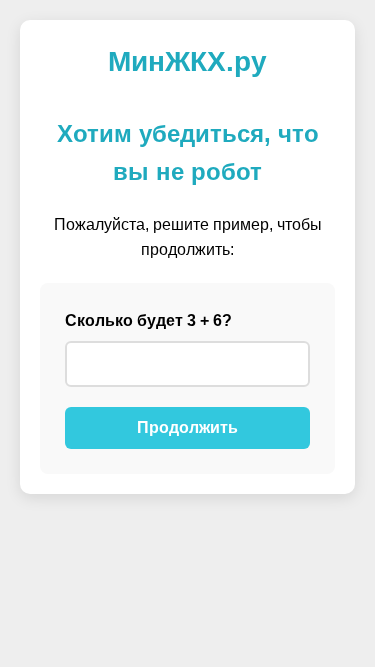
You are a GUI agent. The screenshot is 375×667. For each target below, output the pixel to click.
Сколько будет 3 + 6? (148, 320)
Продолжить (187, 427)
